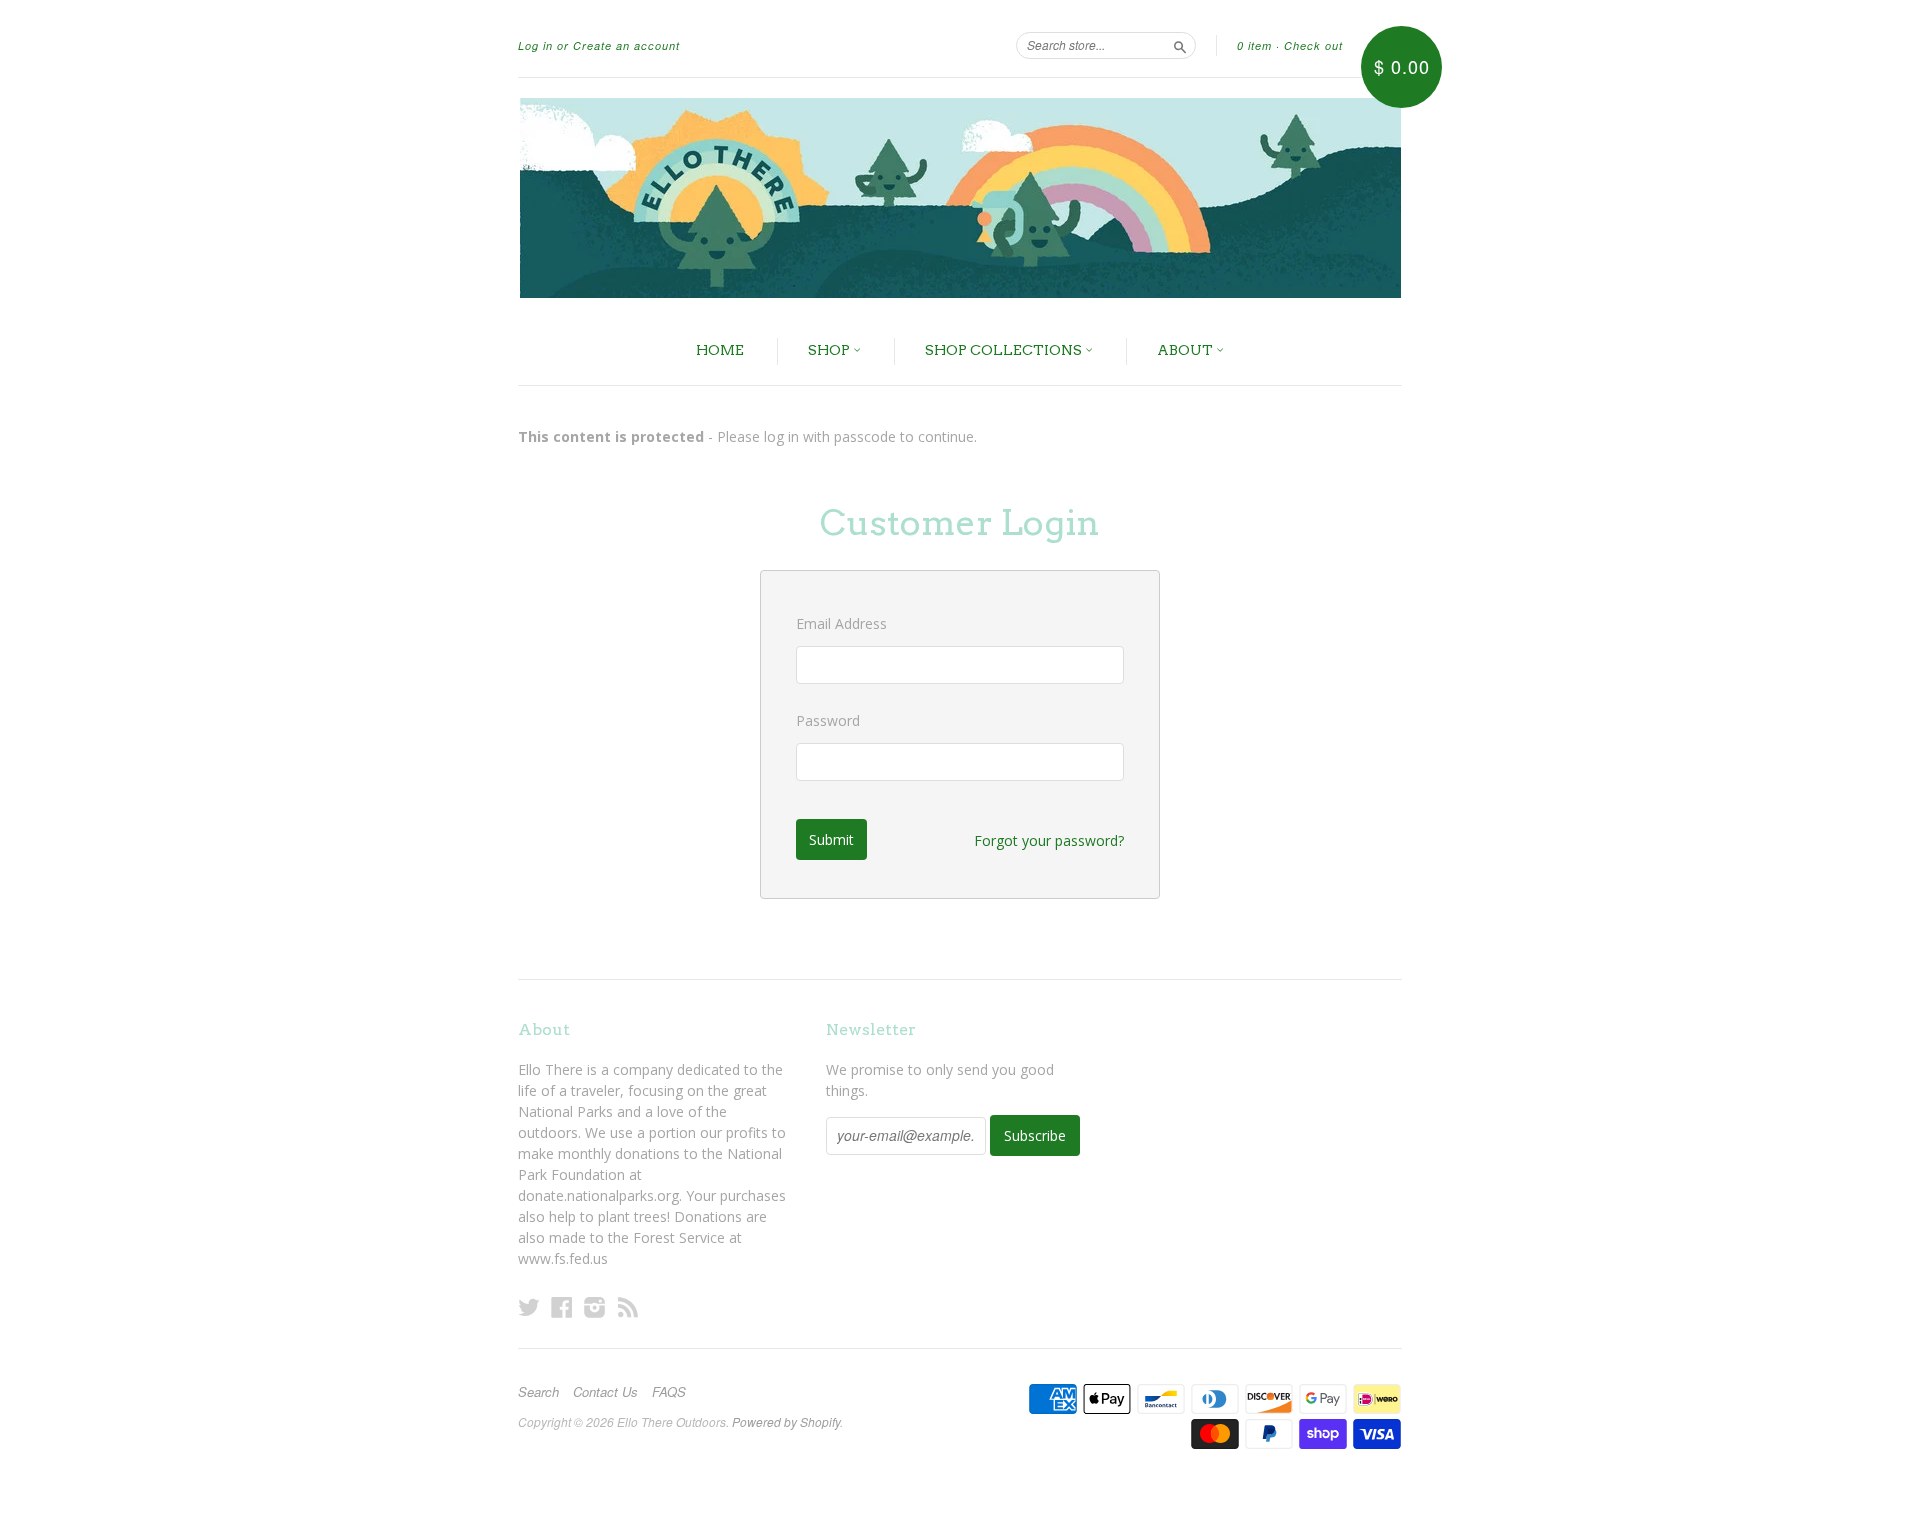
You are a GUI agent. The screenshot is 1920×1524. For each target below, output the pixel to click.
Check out (1313, 45)
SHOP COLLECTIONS (1005, 350)
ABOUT (1186, 350)
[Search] (1180, 45)
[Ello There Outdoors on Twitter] (529, 1306)
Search (538, 1392)
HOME (720, 350)
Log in (535, 45)
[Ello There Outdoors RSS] (628, 1306)
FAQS (669, 1392)
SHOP (830, 350)
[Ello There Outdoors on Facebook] (562, 1306)
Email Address (841, 623)
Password (828, 720)
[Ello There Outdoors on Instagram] (595, 1306)
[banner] (960, 198)
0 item (1254, 45)
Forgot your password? (1049, 840)
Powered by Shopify (786, 1421)
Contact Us (605, 1392)
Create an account (626, 45)
